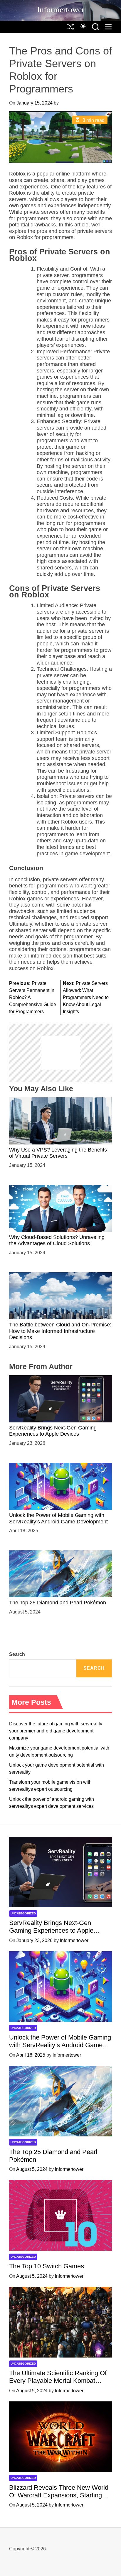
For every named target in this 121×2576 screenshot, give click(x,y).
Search (17, 1654)
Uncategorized (23, 1913)
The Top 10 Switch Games (47, 2266)
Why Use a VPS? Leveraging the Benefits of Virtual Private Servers (58, 1153)
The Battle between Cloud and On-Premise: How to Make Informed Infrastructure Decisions (60, 1331)
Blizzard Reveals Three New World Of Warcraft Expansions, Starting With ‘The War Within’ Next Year (59, 2495)
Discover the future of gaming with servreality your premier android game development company (56, 1731)
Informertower (61, 10)
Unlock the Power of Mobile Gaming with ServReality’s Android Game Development (60, 2045)
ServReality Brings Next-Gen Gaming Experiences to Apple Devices (53, 1431)
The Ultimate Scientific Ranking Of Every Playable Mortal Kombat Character (58, 2381)
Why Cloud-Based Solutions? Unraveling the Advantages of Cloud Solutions (57, 1240)
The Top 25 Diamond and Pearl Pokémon (58, 1603)
